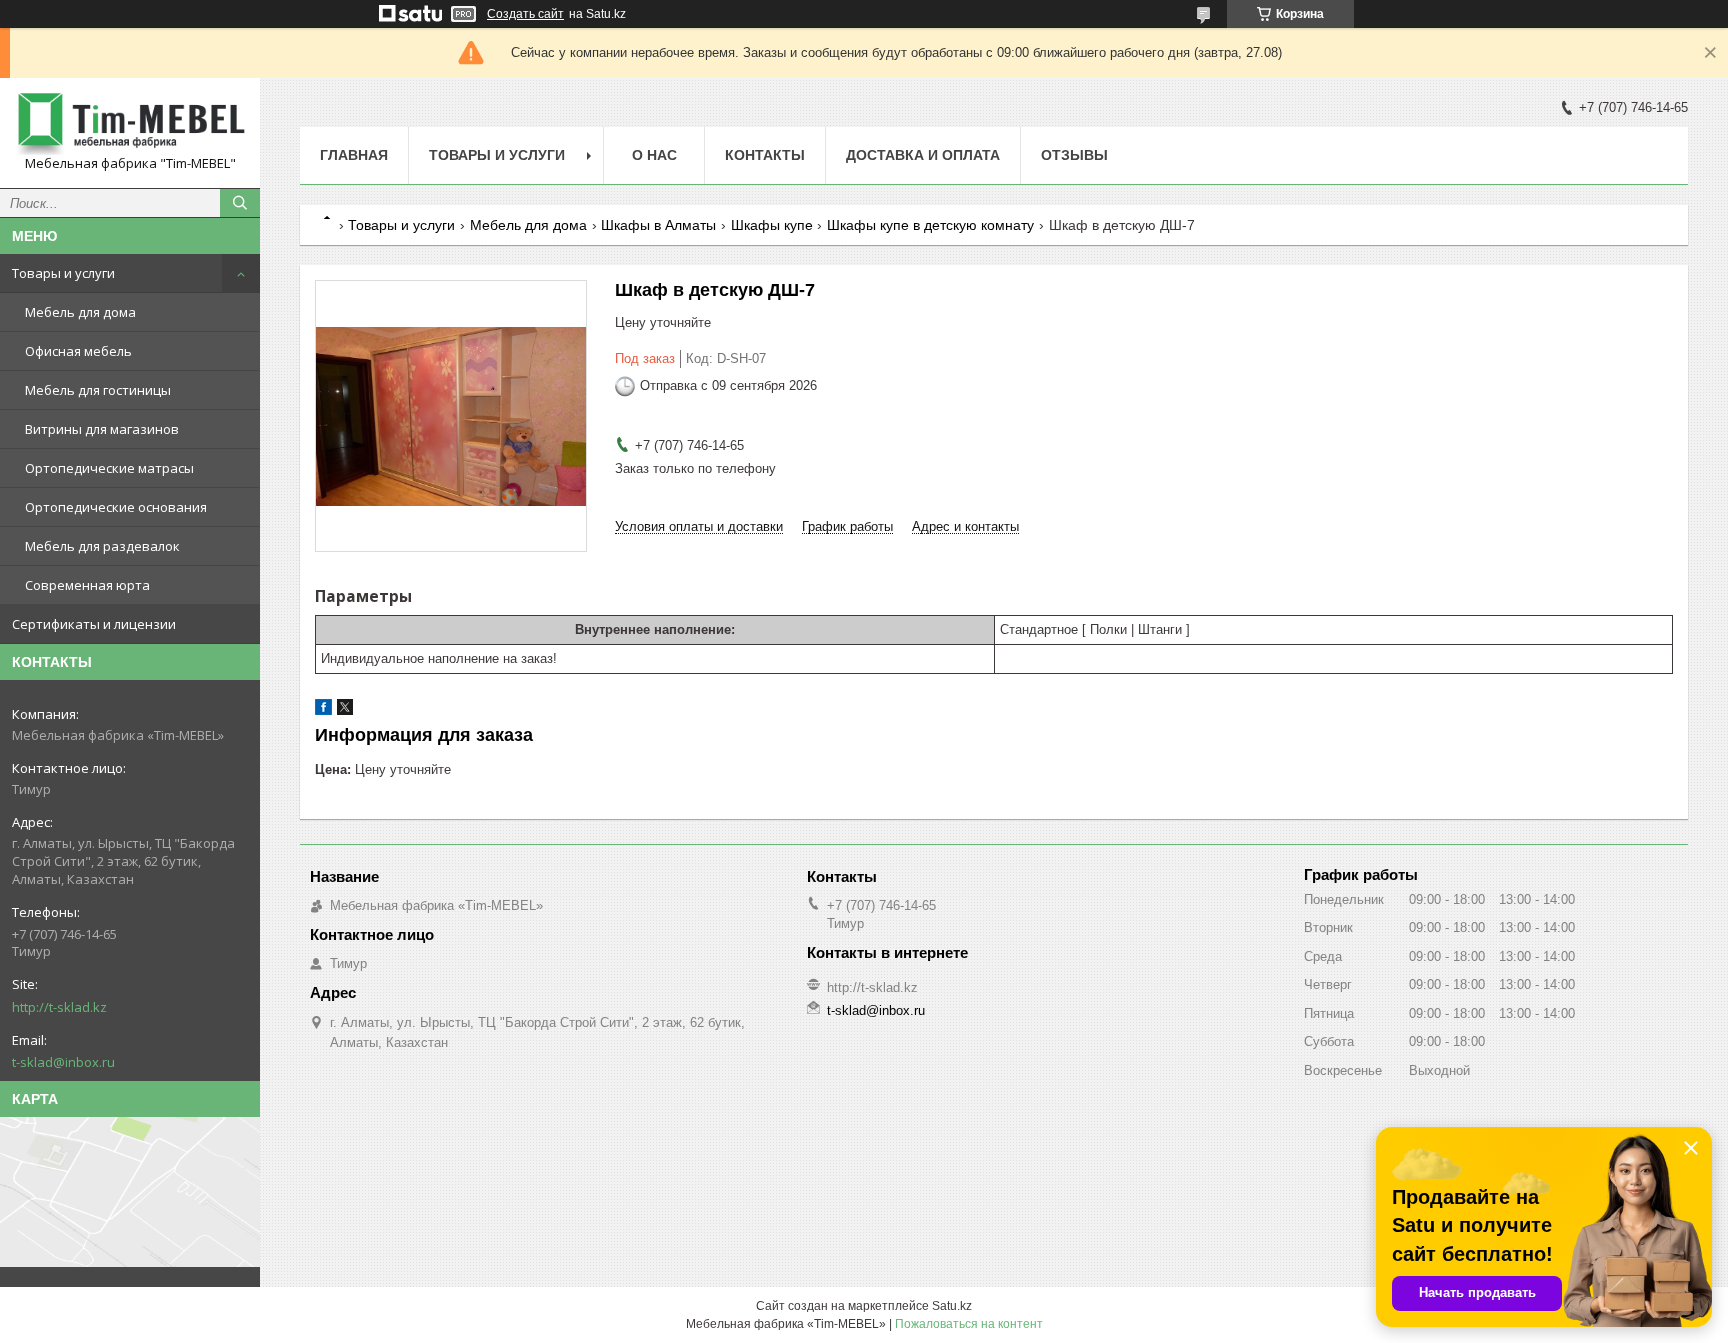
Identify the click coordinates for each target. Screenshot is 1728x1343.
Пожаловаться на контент (969, 1324)
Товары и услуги (63, 273)
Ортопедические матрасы (109, 468)
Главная (354, 155)
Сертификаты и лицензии (94, 624)
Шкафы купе (772, 225)
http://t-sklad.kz (59, 1007)
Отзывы (1074, 155)
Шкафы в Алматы (658, 225)
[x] (345, 710)
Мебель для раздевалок (102, 546)
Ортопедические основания (116, 507)
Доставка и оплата (923, 155)
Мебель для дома (80, 312)
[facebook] (323, 710)
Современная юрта (87, 585)
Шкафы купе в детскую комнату (930, 225)
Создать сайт (525, 14)
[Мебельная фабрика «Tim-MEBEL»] (130, 124)
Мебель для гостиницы (98, 390)
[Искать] (240, 203)
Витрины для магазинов (102, 429)
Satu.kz (952, 1306)
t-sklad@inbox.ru (63, 1062)
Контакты (765, 155)
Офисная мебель (78, 351)
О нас (654, 155)
